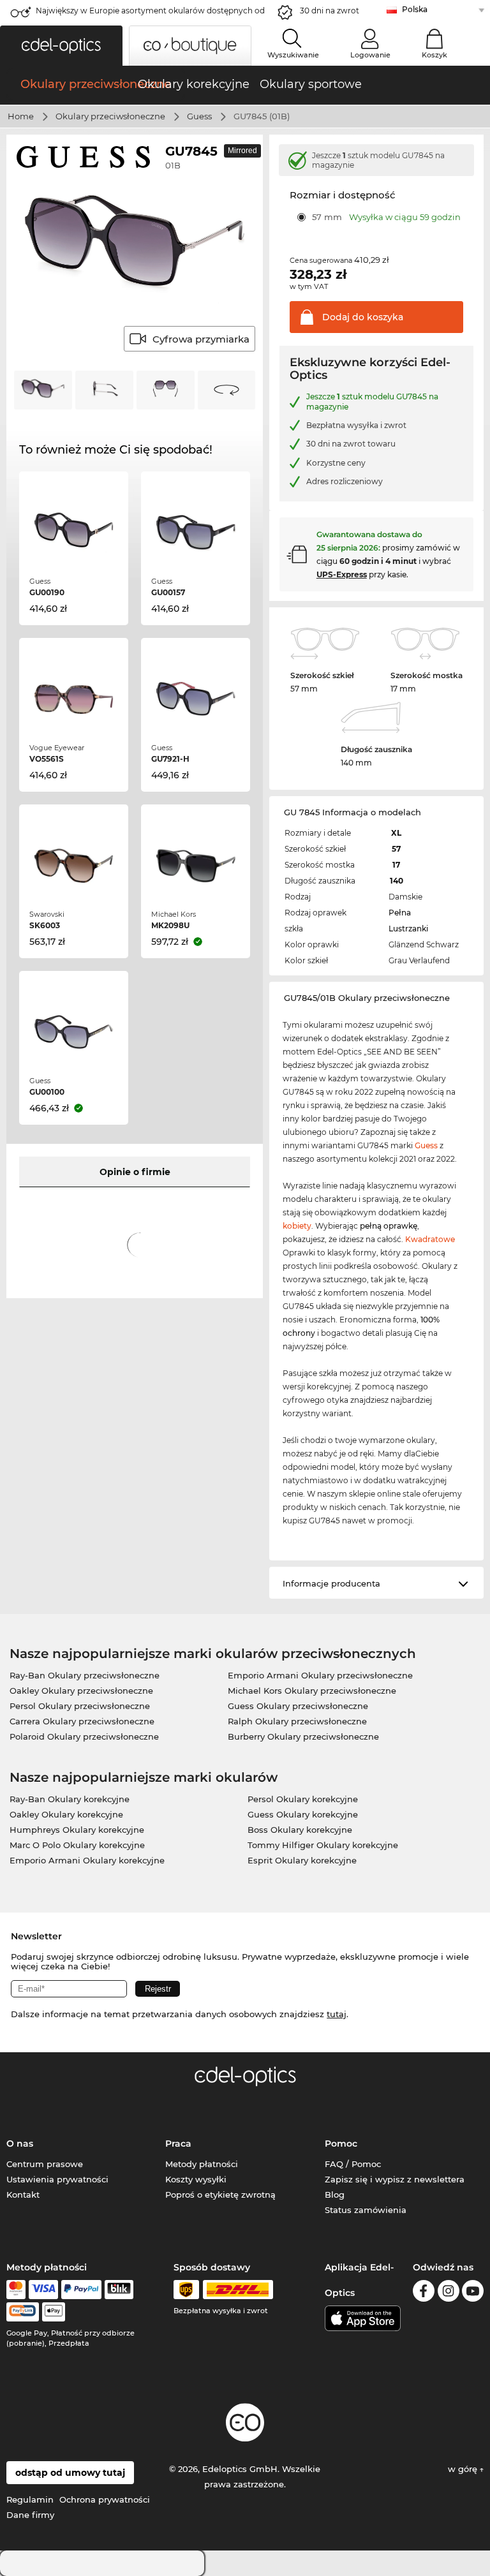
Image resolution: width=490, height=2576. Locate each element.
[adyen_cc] (16, 2290)
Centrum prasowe (45, 2164)
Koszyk (434, 55)
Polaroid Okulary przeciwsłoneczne (84, 1736)
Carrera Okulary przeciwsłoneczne (82, 1721)
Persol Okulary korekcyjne (303, 1799)
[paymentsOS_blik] (119, 2290)
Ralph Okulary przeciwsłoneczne (297, 1721)
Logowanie (370, 55)
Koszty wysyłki (196, 2179)
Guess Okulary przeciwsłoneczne (298, 1706)
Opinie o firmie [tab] (135, 1172)
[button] (61, 46)
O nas (20, 2143)
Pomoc (341, 2143)
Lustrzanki (408, 929)
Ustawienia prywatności (57, 2179)
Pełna (400, 913)
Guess (199, 116)
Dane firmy (30, 2515)
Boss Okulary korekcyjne (300, 1830)
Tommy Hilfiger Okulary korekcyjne (323, 1845)
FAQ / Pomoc (353, 2164)
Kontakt (23, 2195)
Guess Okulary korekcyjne (303, 1814)
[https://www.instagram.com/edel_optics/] (449, 2293)
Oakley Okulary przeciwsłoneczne (81, 1691)
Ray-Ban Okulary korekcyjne (70, 1799)
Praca (178, 2143)
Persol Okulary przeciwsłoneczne (80, 1706)
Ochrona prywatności (105, 2499)
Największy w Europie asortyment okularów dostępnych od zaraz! (150, 14)
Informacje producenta (331, 1583)
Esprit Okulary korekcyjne (302, 1860)
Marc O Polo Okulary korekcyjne (77, 1845)
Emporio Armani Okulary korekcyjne (87, 1860)
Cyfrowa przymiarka (201, 339)
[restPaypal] (81, 2290)
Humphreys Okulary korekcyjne (77, 1830)
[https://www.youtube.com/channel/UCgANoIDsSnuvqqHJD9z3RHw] (473, 2293)
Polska (415, 9)
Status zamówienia (366, 2210)
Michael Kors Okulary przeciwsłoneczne (312, 1691)
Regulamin (30, 2499)
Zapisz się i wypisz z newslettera (395, 2179)
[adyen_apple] (54, 2312)
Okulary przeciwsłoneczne (110, 116)
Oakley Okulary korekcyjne (66, 1814)
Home (21, 116)
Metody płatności (202, 2164)
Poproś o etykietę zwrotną (220, 2195)
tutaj (337, 2014)
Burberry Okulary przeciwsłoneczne (303, 1736)
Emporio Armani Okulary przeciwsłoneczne (320, 1675)
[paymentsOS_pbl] (23, 2312)
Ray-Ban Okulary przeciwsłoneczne (85, 1675)
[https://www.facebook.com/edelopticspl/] (424, 2293)
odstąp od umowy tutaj (70, 2473)
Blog (335, 2195)
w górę (464, 2469)
